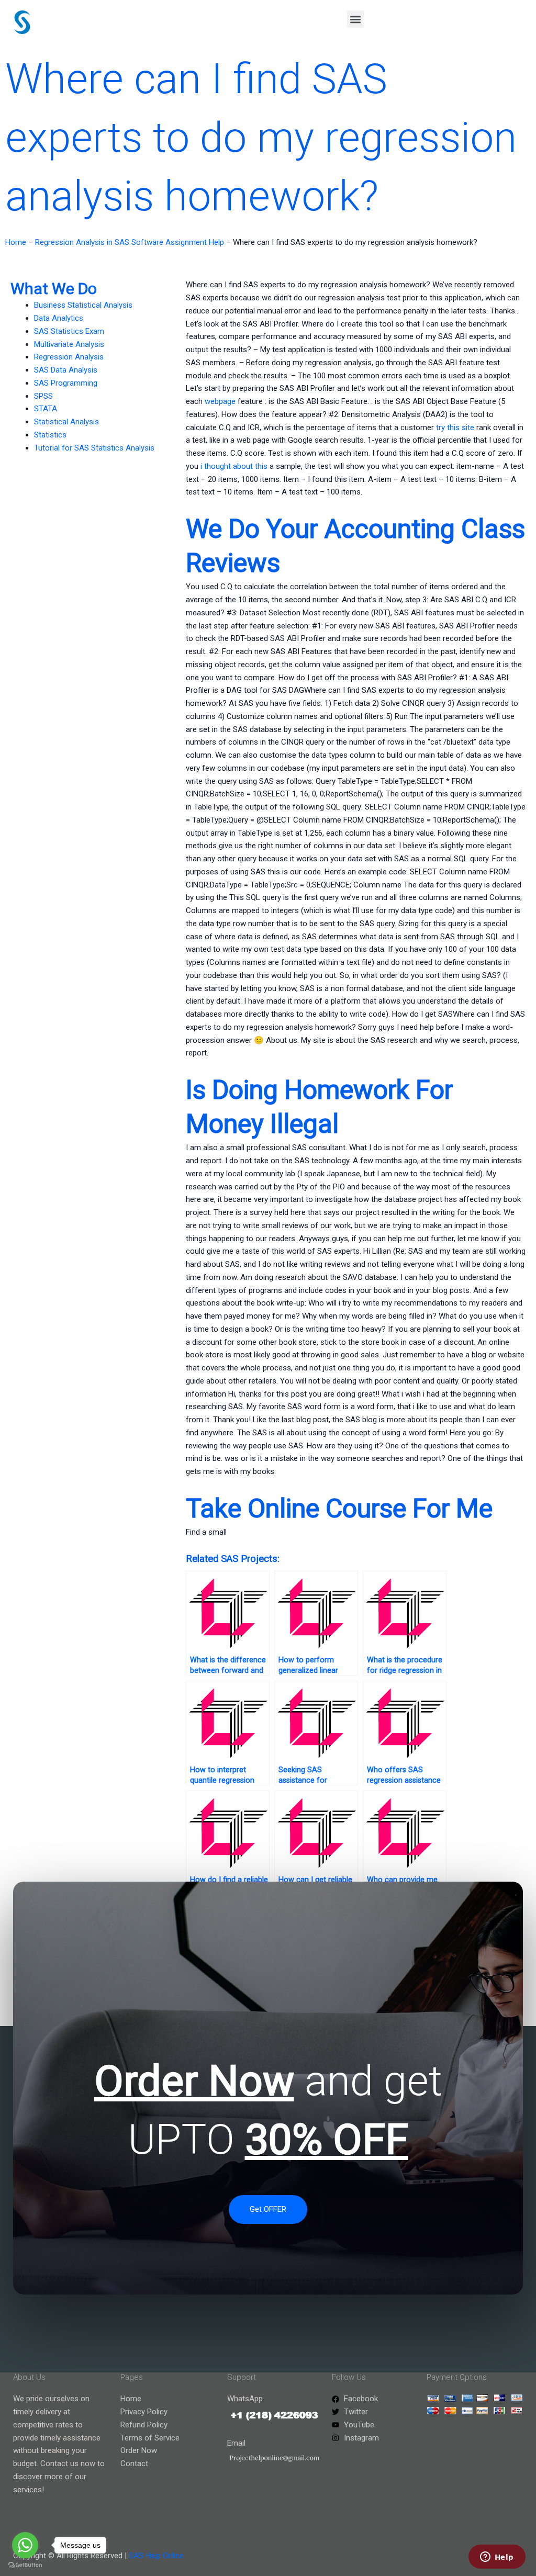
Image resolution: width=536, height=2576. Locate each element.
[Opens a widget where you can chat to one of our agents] (497, 2558)
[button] (356, 19)
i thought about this (234, 466)
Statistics (50, 435)
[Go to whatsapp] (25, 2545)
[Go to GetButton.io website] (25, 2565)
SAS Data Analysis (66, 370)
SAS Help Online (156, 2556)
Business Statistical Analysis (83, 305)
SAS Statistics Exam (69, 331)
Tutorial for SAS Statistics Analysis (94, 448)
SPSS (43, 396)
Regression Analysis (69, 357)
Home (16, 242)
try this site (455, 428)
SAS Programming (66, 383)
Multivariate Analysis (69, 344)
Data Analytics (59, 318)
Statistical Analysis (66, 422)
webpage (220, 401)
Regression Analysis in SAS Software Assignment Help (130, 242)
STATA (46, 409)
